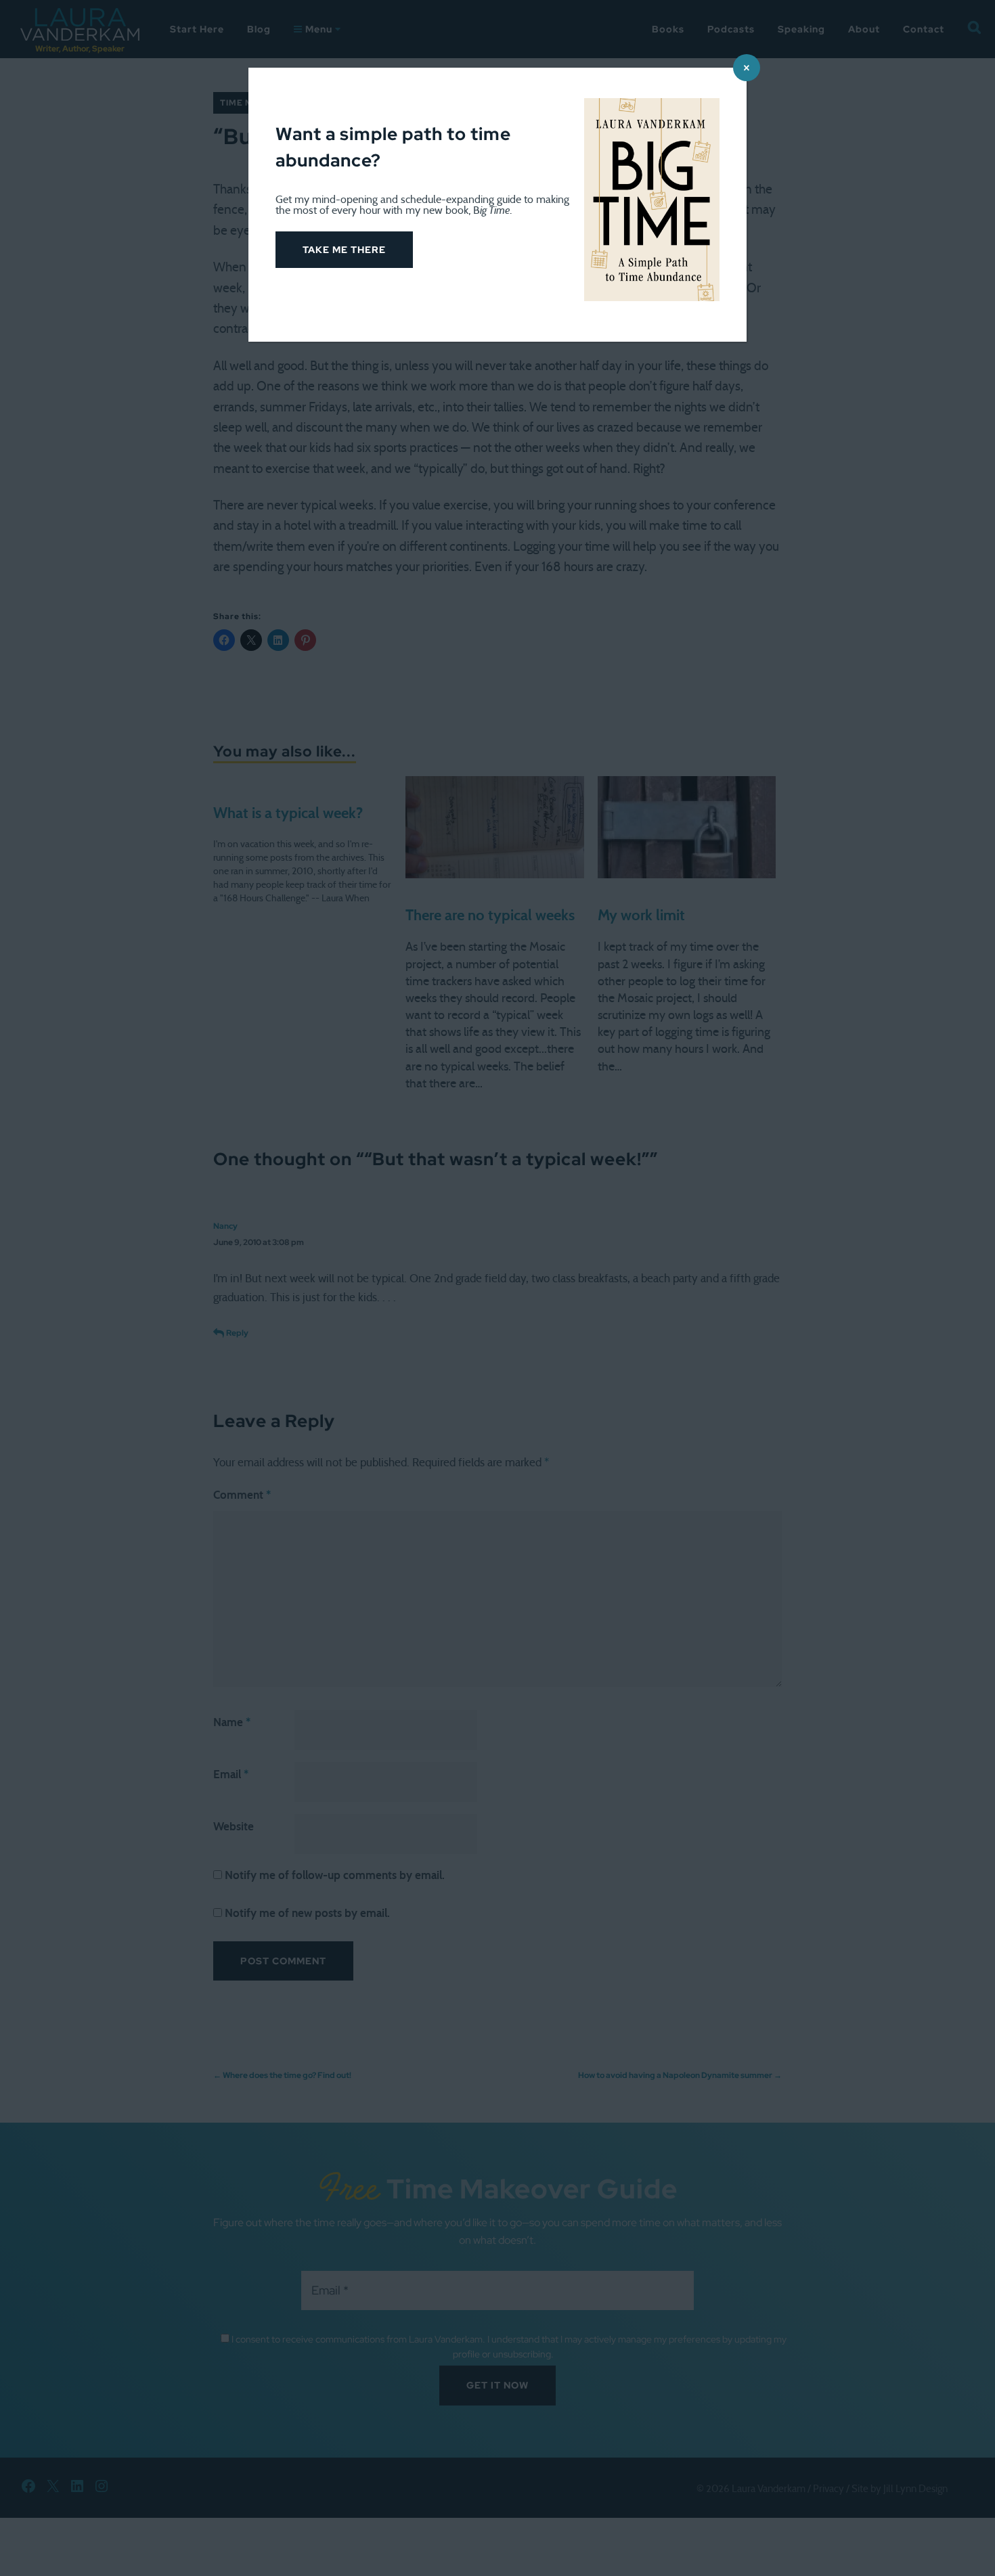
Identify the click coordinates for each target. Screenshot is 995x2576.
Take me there (344, 250)
